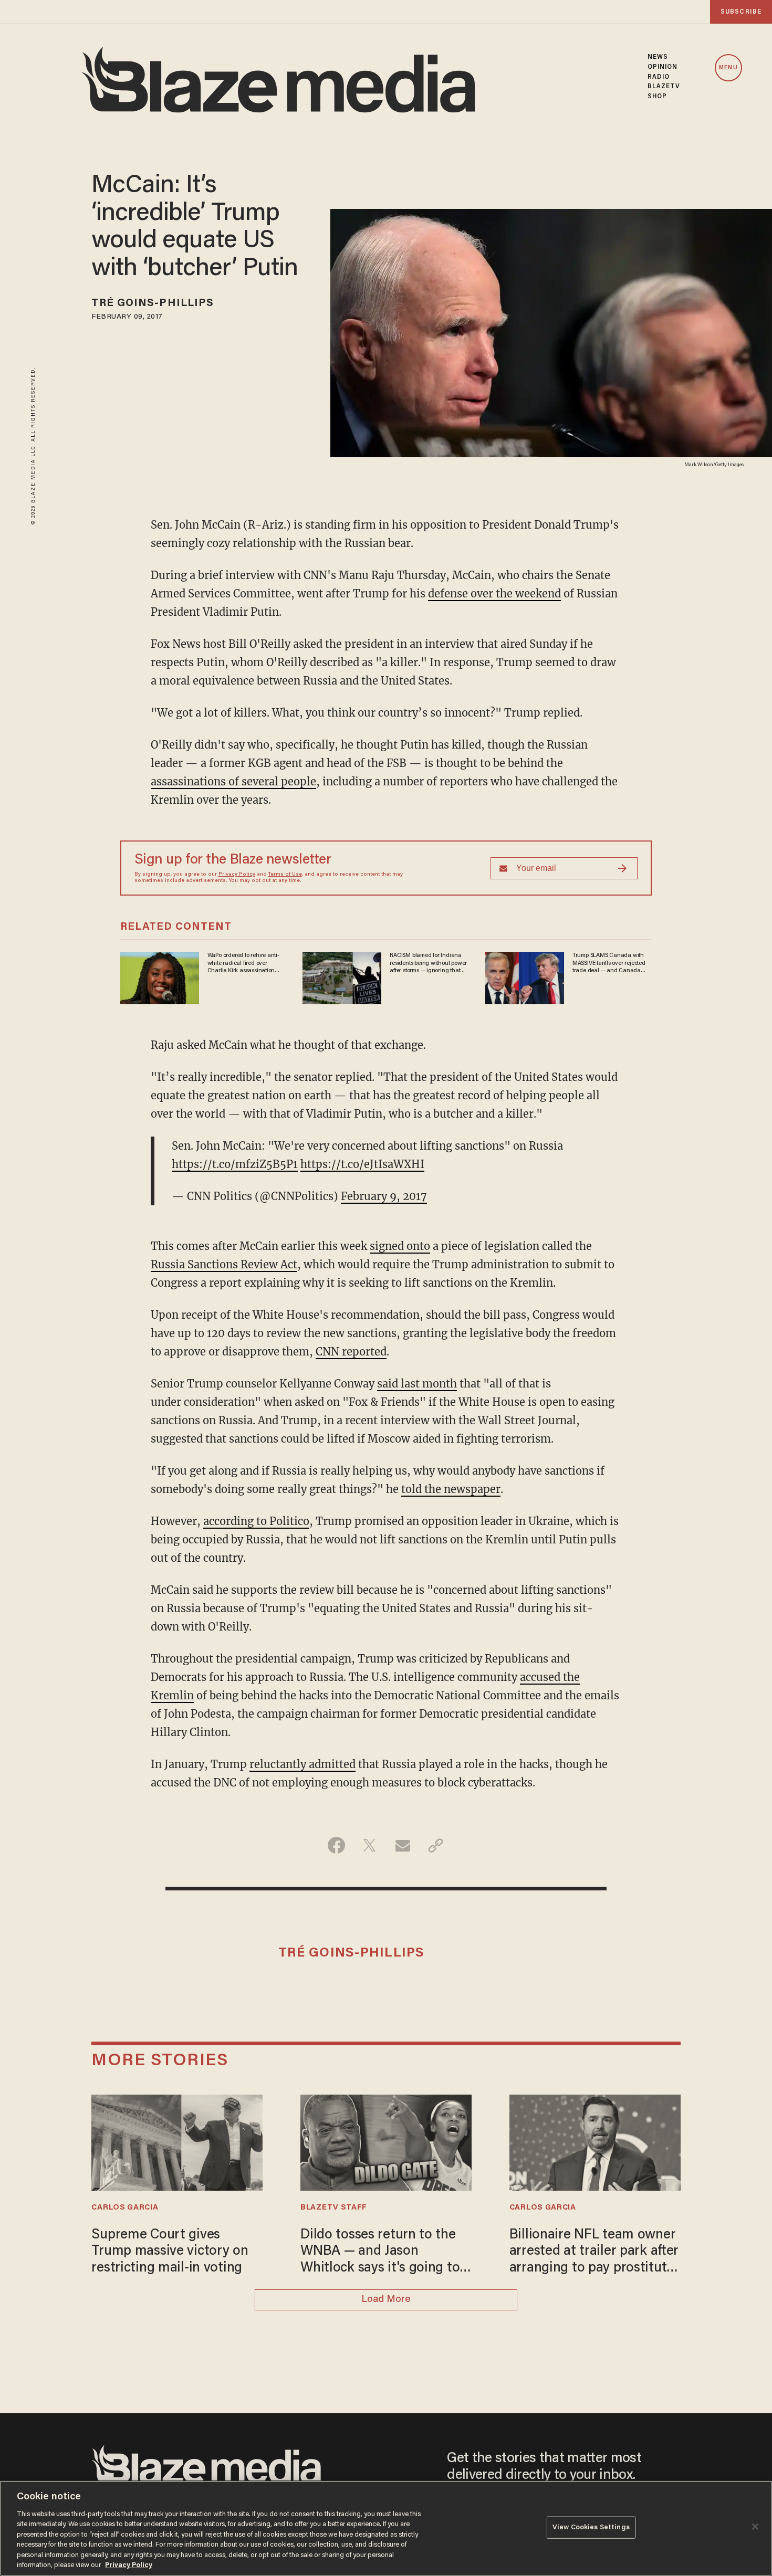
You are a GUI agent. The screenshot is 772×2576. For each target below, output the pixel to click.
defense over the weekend (494, 593)
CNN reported (351, 1352)
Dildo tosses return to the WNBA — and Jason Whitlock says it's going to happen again (380, 2253)
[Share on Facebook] (336, 1845)
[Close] (755, 2527)
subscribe (741, 12)
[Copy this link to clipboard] (436, 1845)
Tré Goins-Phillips (153, 303)
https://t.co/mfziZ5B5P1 (235, 1164)
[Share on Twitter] (369, 1845)
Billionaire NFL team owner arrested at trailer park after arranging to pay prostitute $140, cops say (594, 2253)
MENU (728, 68)
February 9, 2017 (384, 1196)
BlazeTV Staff (334, 2208)
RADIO (659, 77)
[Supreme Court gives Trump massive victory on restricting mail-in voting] (177, 2141)
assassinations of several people (233, 781)
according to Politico (256, 1521)
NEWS (658, 57)
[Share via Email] (403, 1845)
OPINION (663, 67)
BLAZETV (664, 87)
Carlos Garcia (125, 2208)
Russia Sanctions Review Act (224, 1264)
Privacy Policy (237, 875)
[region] (386, 2528)
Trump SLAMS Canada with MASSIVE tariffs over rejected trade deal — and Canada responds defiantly (609, 963)
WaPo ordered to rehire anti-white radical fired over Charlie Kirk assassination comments (243, 963)
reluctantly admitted (302, 1764)
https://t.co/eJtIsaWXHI (362, 1164)
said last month (417, 1384)
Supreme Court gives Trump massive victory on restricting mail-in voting (170, 2252)
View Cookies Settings (591, 2527)
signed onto (400, 1246)
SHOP (657, 97)
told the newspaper (451, 1489)
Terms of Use (285, 875)
